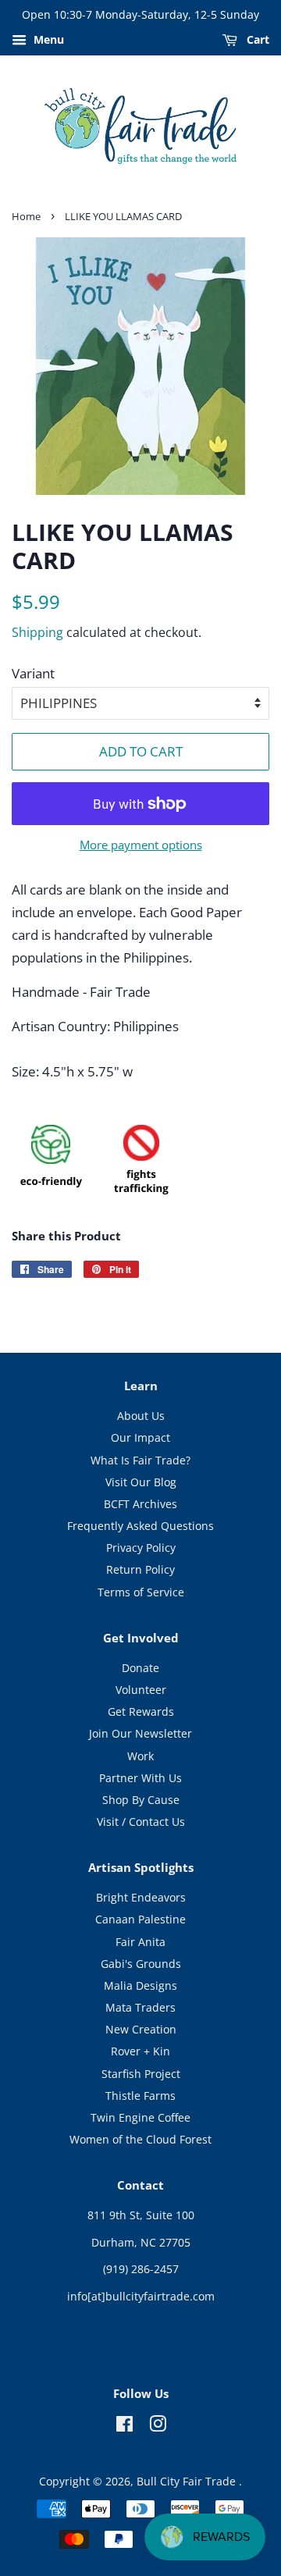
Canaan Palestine (140, 1919)
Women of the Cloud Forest (140, 2139)
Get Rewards (141, 1711)
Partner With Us (140, 1778)
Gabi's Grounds (141, 1964)
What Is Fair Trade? (140, 1460)
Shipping (37, 632)
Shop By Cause (141, 1800)
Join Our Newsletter (140, 1733)
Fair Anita (140, 1942)
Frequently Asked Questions (140, 1526)
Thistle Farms (140, 2096)
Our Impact (140, 1437)
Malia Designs (140, 1985)
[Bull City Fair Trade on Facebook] (124, 2427)
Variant (33, 673)
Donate (140, 1668)
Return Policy (140, 1569)
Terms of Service (141, 1592)
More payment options (141, 845)
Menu (47, 39)
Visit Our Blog (141, 1482)
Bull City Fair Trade (188, 2481)
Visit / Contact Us (141, 1822)
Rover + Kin (140, 2051)
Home (26, 216)
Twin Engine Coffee (140, 2117)
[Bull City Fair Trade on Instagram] (158, 2427)
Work (140, 1756)
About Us (141, 1416)
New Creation (141, 2029)
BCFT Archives (140, 1504)
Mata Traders (140, 2007)
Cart (256, 39)
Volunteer (141, 1690)
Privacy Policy (141, 1548)
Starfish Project (141, 2074)
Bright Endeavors (141, 1897)
